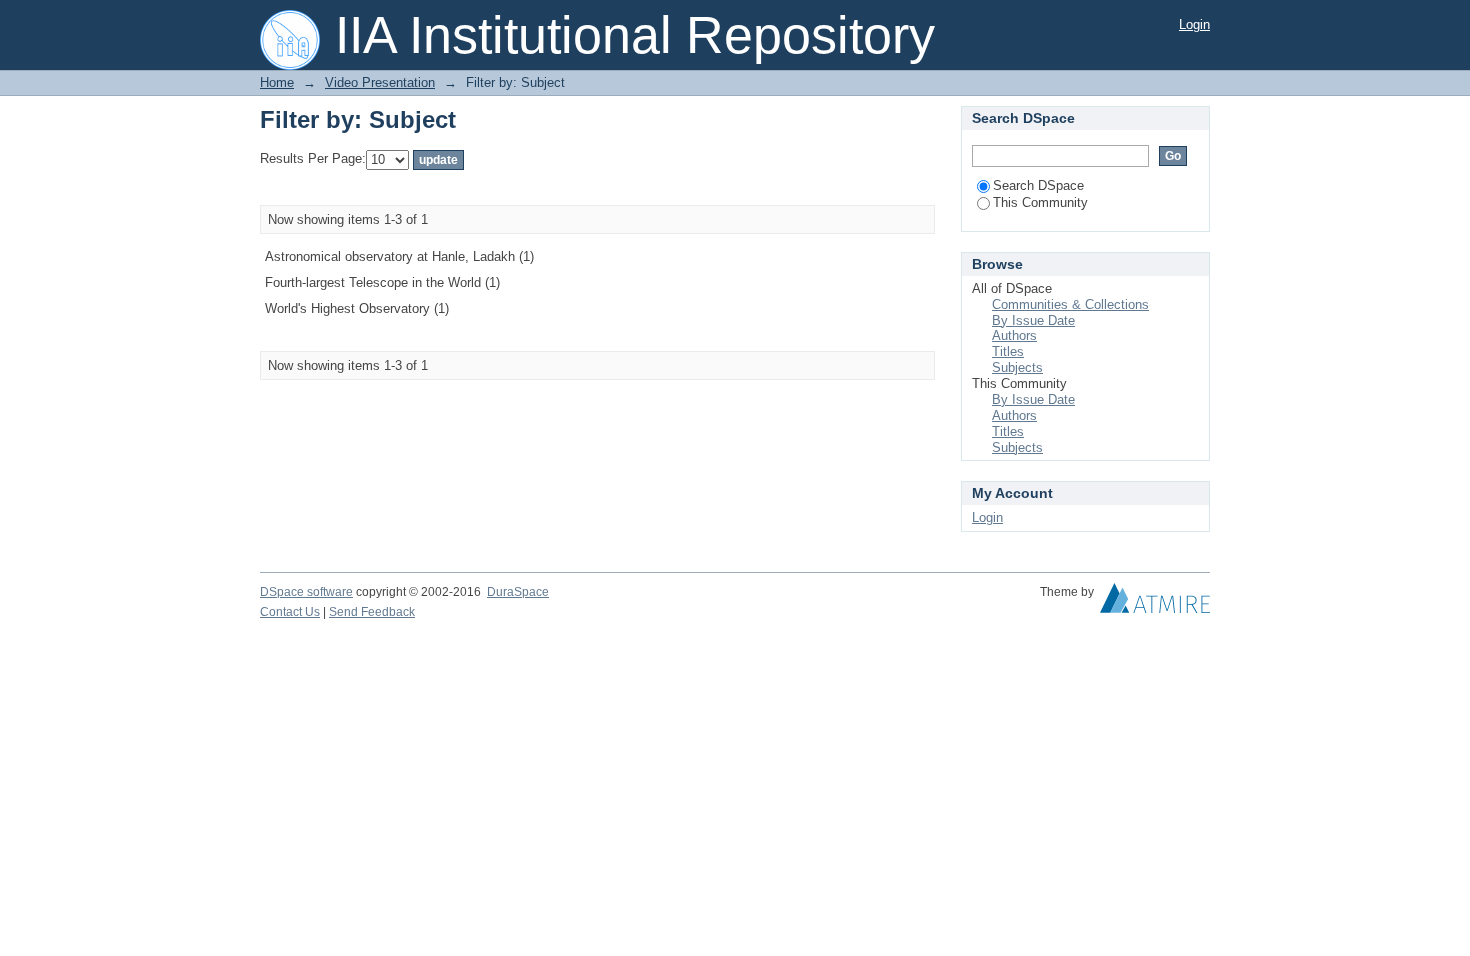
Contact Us (290, 612)
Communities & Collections (1070, 304)
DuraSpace (518, 592)
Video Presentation (380, 82)
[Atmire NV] (1155, 603)
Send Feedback (372, 612)
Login (1194, 24)
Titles (1008, 351)
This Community (1040, 202)
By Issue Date (1033, 320)
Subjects (1017, 367)
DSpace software (306, 592)
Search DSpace (1038, 185)
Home (277, 82)
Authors (1014, 335)
